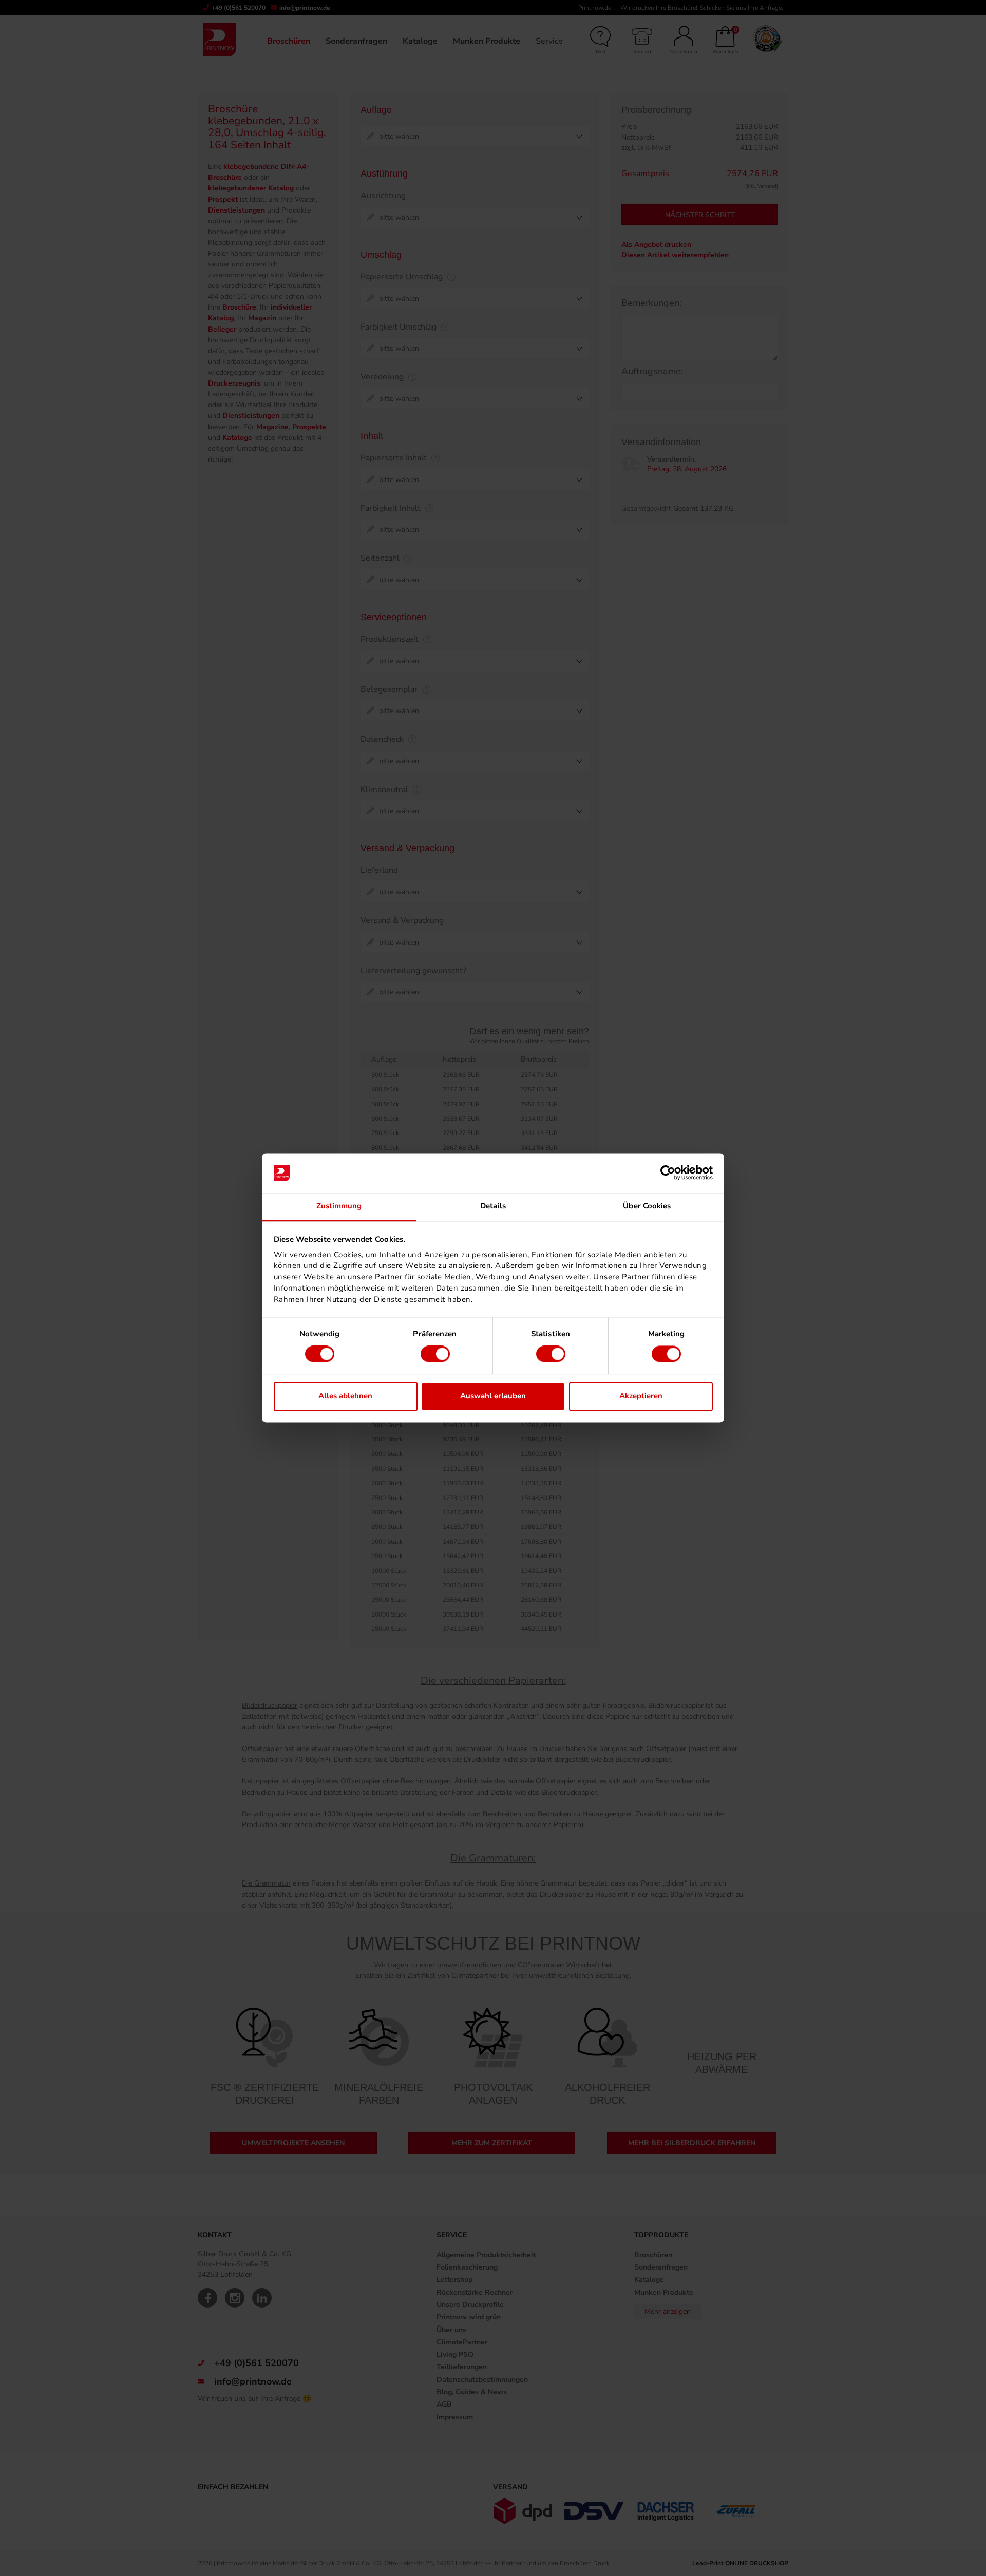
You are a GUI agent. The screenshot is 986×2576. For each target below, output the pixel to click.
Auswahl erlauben (493, 1396)
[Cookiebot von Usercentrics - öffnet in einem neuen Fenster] (668, 1173)
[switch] (435, 1354)
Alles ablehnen (345, 1396)
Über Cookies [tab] (647, 1206)
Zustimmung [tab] (339, 1206)
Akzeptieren (641, 1396)
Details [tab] (493, 1206)
